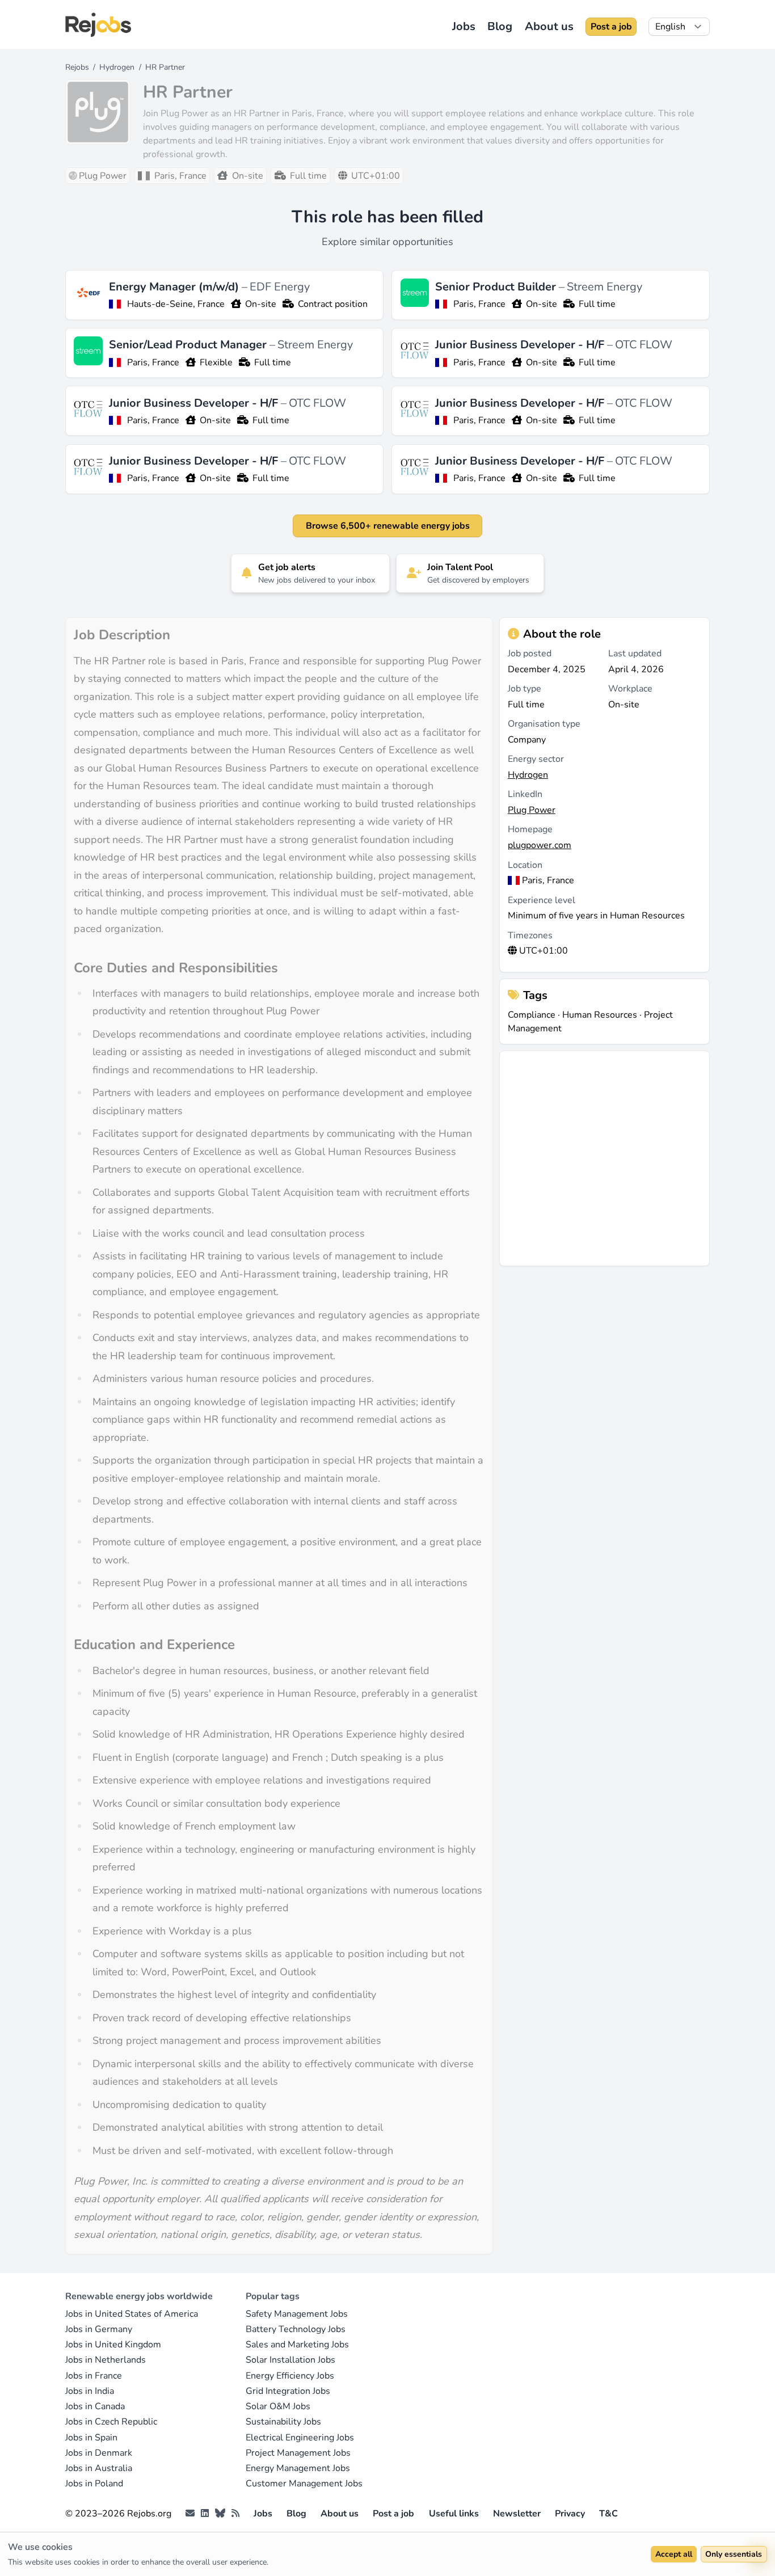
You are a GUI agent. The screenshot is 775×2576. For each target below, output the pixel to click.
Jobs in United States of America (132, 2314)
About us (549, 26)
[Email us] (190, 2514)
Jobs (464, 26)
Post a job (611, 27)
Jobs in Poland (94, 2484)
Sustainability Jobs (283, 2422)
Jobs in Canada (95, 2406)
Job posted (530, 654)
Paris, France (479, 304)
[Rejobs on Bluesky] (220, 2514)
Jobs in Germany (99, 2329)
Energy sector (536, 759)
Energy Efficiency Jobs (290, 2376)
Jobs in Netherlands (106, 2360)
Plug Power (532, 810)
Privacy (570, 2514)
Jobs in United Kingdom (113, 2345)
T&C (608, 2514)
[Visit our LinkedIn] (205, 2514)
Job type (525, 689)
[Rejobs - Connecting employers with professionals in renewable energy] (98, 25)
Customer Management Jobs (304, 2484)
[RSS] (235, 2514)
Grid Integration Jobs (288, 2391)
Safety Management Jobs (297, 2314)
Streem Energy (605, 287)
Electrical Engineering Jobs (300, 2438)
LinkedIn (525, 794)
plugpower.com (540, 845)
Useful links (454, 2514)
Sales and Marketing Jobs (297, 2345)
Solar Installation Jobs (290, 2360)
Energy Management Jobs (298, 2468)
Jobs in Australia (99, 2468)
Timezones (530, 935)
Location (525, 865)
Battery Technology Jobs (296, 2329)
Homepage (530, 829)
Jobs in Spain (91, 2438)
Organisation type (544, 724)
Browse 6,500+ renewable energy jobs (388, 526)
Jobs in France (94, 2376)
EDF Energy (280, 287)
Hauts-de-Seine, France (176, 304)
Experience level (542, 900)
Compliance (532, 1015)
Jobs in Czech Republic (111, 2422)
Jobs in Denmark (99, 2453)
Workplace (630, 689)
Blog (500, 26)
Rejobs (77, 67)
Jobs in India (90, 2391)
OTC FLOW (644, 345)
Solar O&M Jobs (278, 2406)
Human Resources (600, 1015)
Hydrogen (117, 67)
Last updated (635, 654)
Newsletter (517, 2514)
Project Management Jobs (298, 2453)
